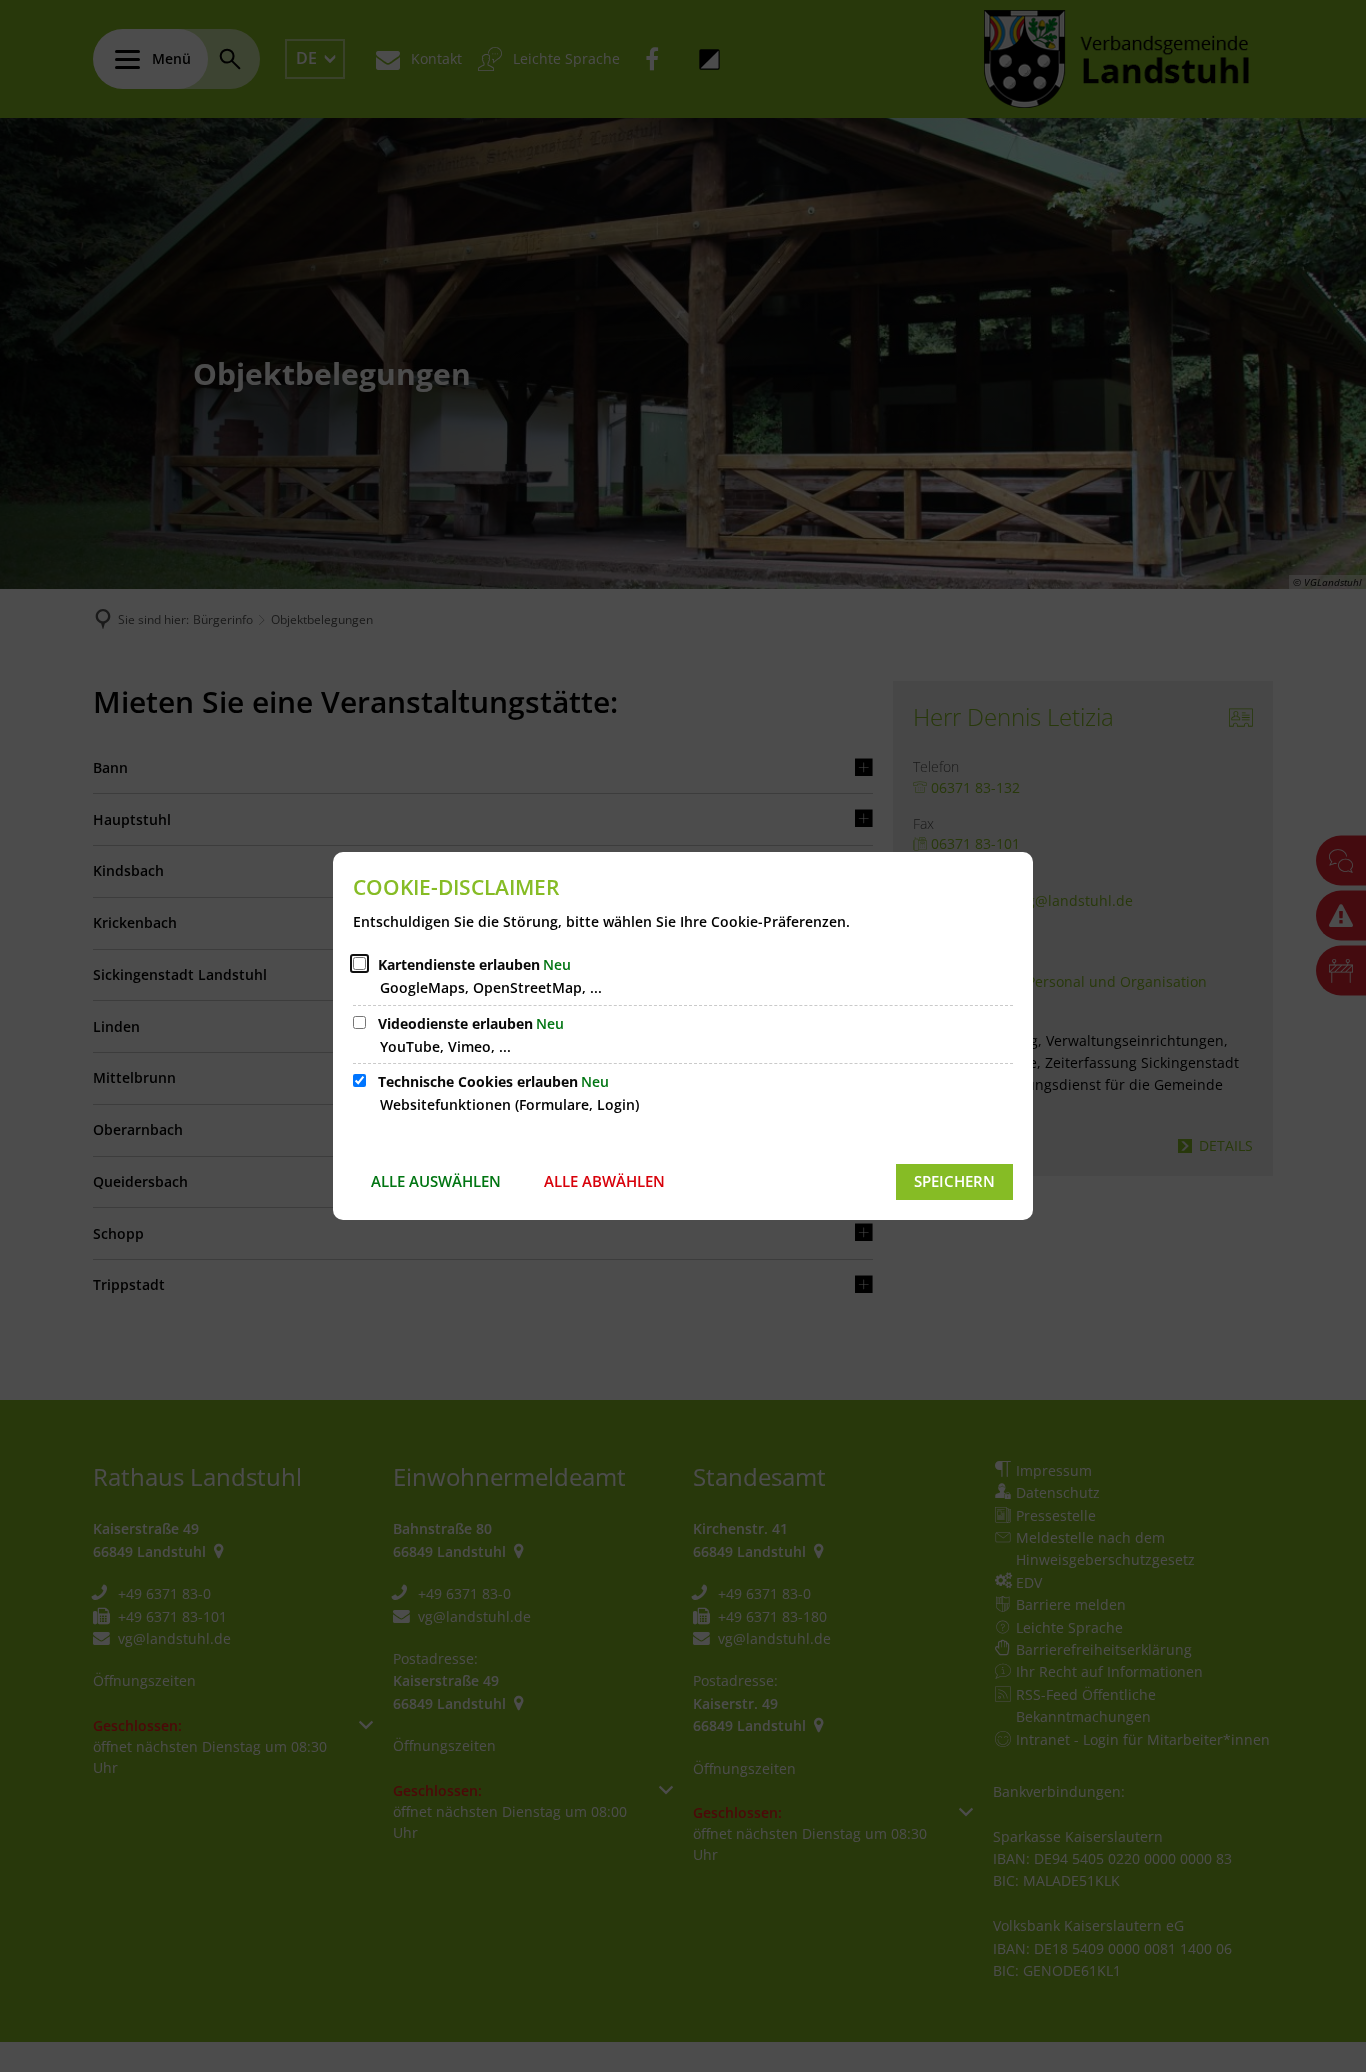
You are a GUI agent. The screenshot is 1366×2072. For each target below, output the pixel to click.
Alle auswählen (436, 1181)
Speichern (954, 1181)
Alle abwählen (604, 1181)
